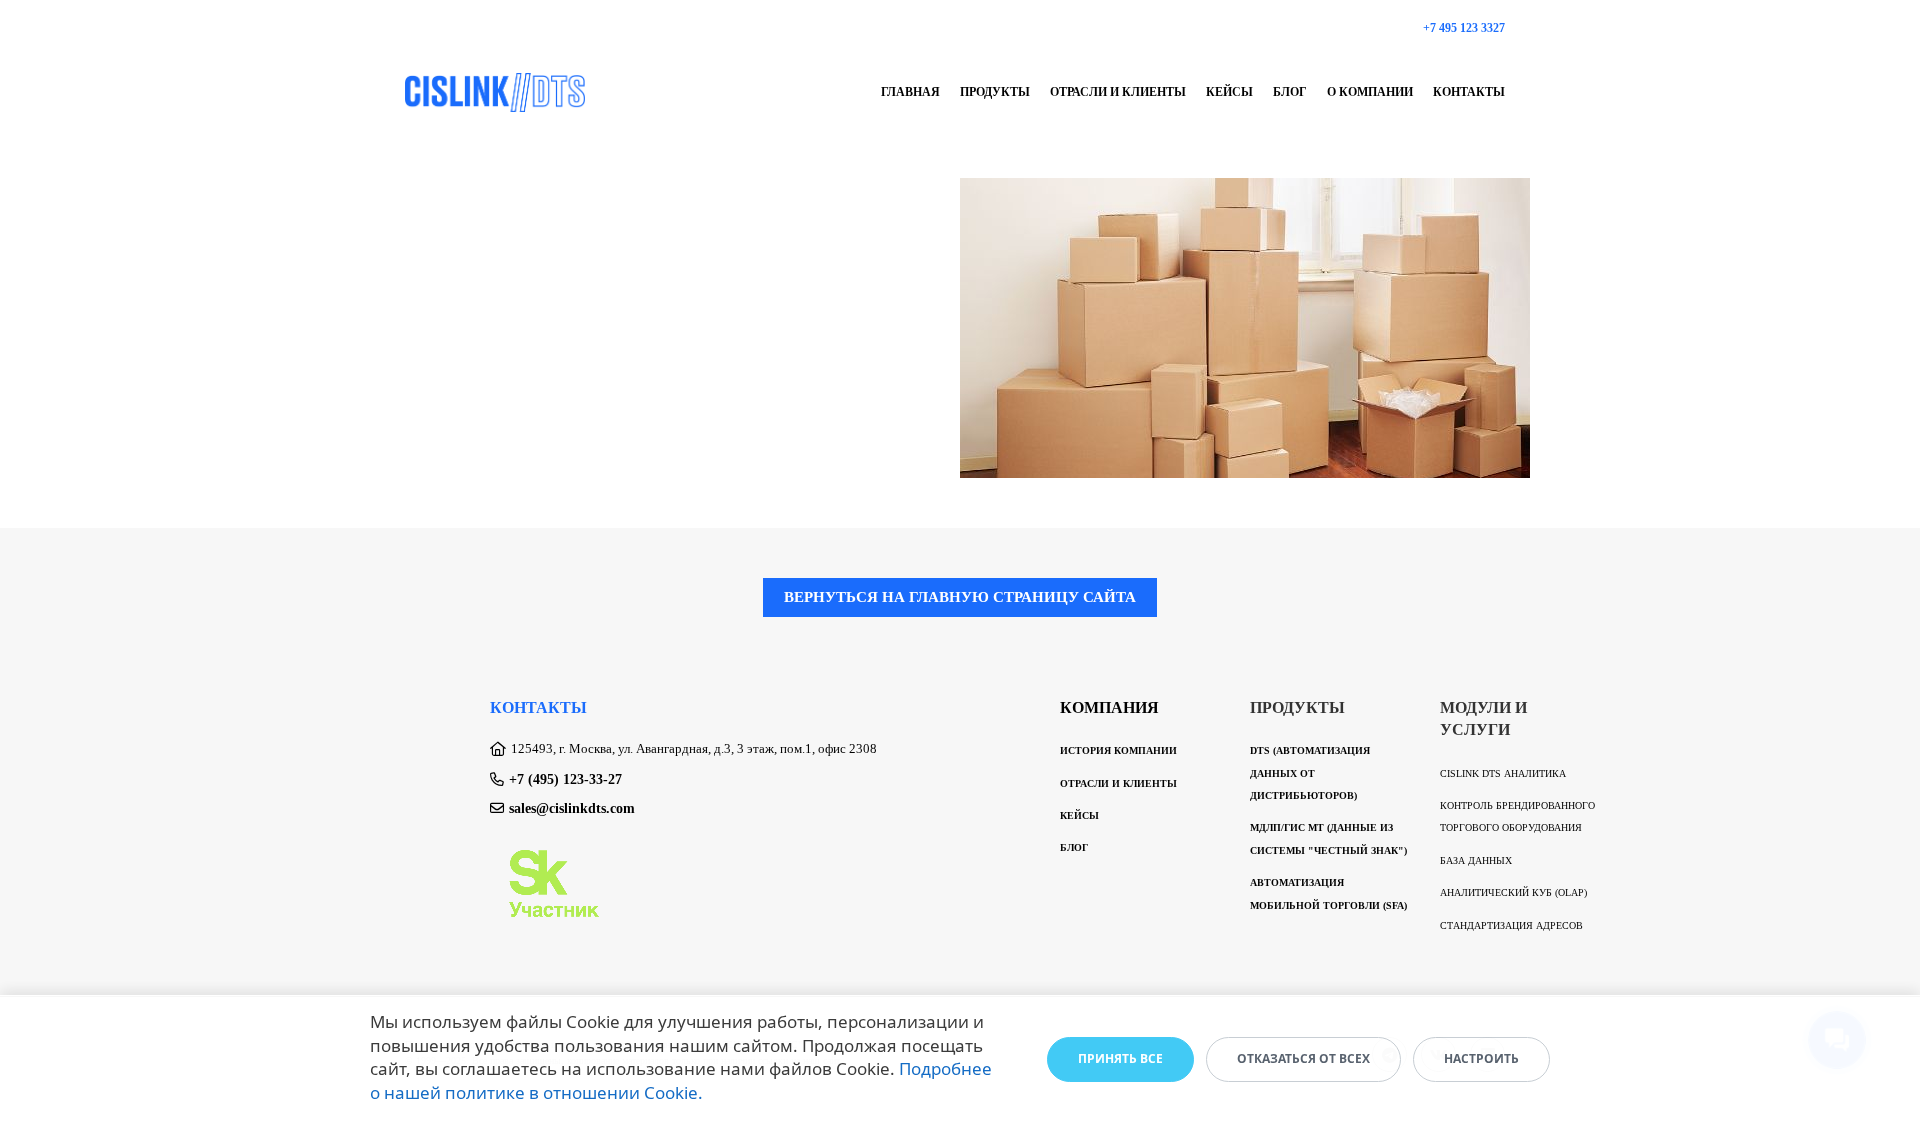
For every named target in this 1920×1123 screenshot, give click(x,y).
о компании (1370, 92)
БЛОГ (1074, 847)
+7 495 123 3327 (1464, 28)
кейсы (1229, 92)
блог (1290, 92)
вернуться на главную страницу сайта (960, 597)
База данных (1476, 860)
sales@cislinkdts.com (572, 808)
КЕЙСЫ (1079, 815)
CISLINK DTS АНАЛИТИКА (1503, 773)
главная (910, 92)
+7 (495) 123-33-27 (565, 779)
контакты (1469, 92)
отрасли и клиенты (1118, 92)
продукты (995, 92)
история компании (1118, 750)
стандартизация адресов (1511, 925)
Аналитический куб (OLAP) (1513, 892)
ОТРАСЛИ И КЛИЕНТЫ (1118, 783)
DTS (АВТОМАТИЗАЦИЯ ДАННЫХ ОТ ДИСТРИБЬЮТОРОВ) (1310, 773)
